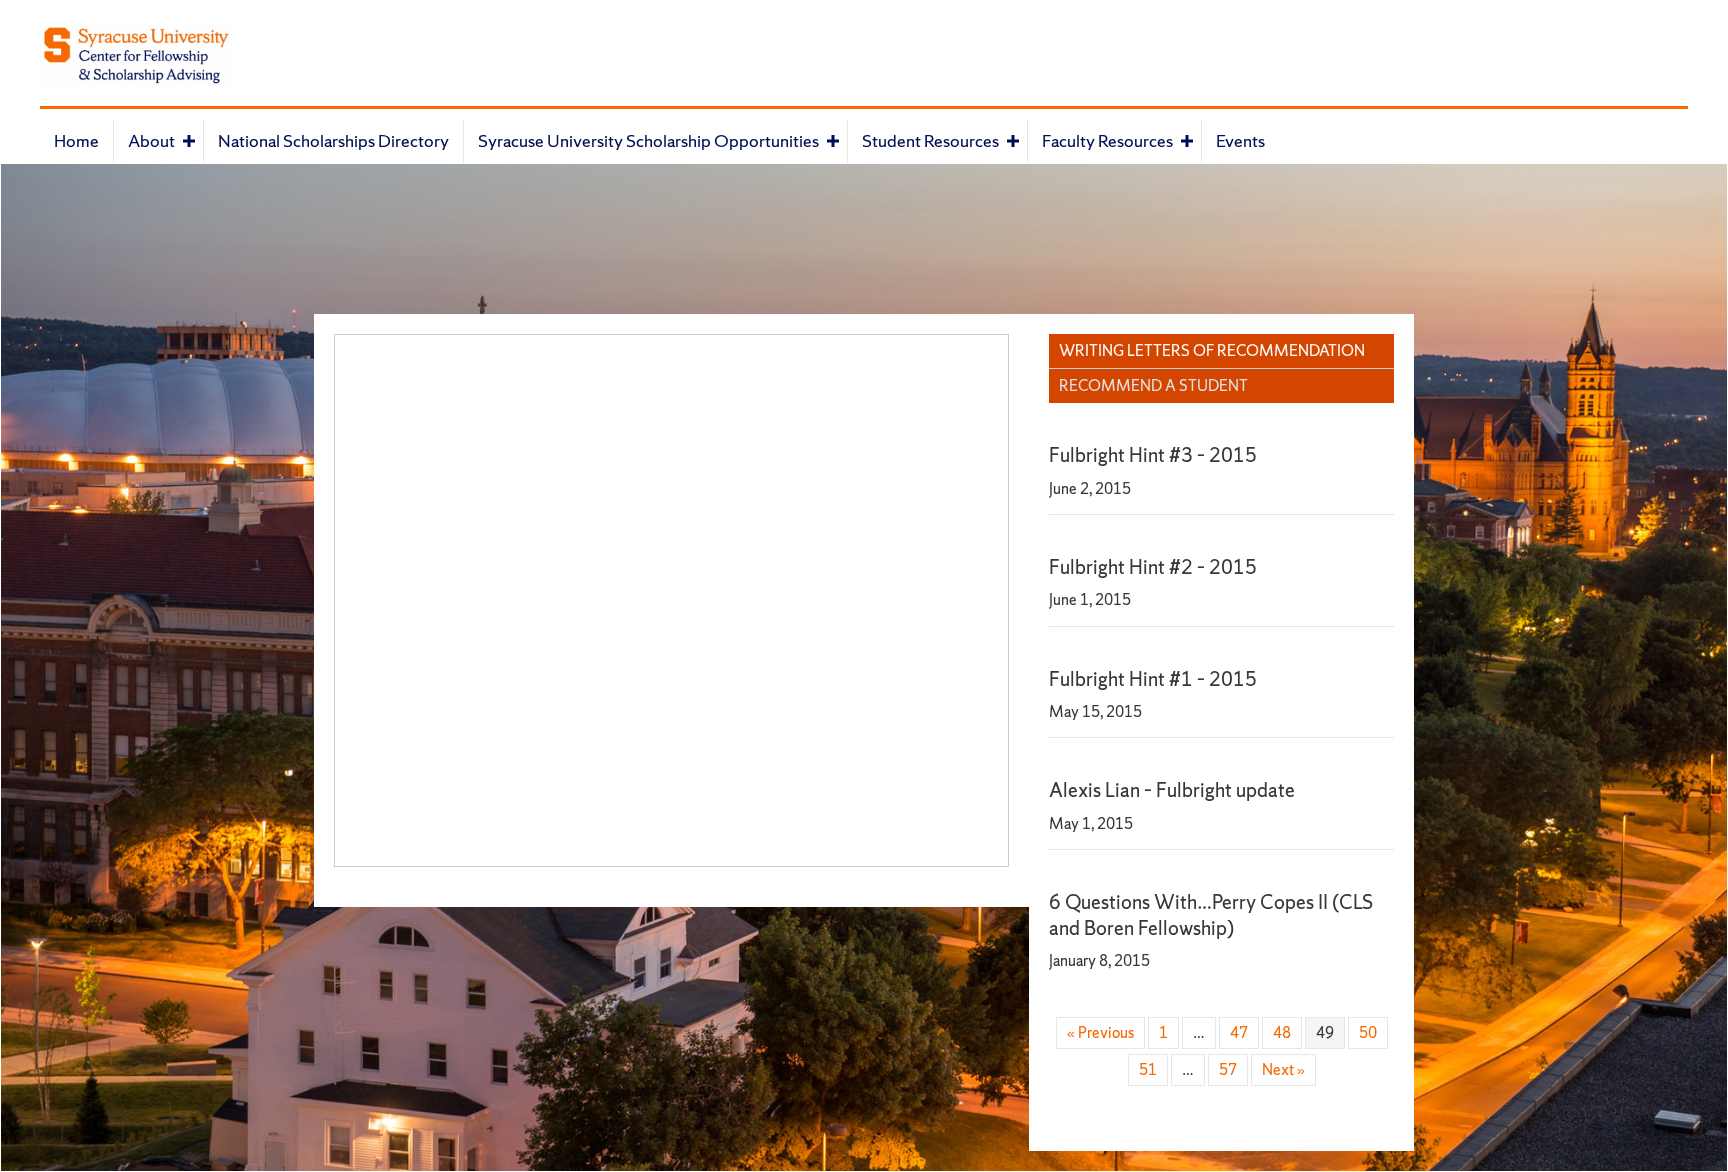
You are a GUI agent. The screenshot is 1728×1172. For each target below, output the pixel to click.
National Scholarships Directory (333, 140)
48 (1282, 1032)
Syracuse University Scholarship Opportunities (648, 140)
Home (76, 140)
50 (1368, 1032)
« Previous (1100, 1032)
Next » (1283, 1069)
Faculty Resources (1107, 140)
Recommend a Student (1153, 385)
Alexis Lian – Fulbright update (1172, 790)
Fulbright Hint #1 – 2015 (1153, 679)
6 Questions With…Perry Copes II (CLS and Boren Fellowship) (1211, 914)
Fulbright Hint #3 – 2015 (1153, 455)
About (151, 140)
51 (1148, 1069)
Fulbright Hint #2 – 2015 (1153, 567)
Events (1240, 140)
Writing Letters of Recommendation (1212, 350)
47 (1239, 1032)
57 (1228, 1069)
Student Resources (930, 140)
